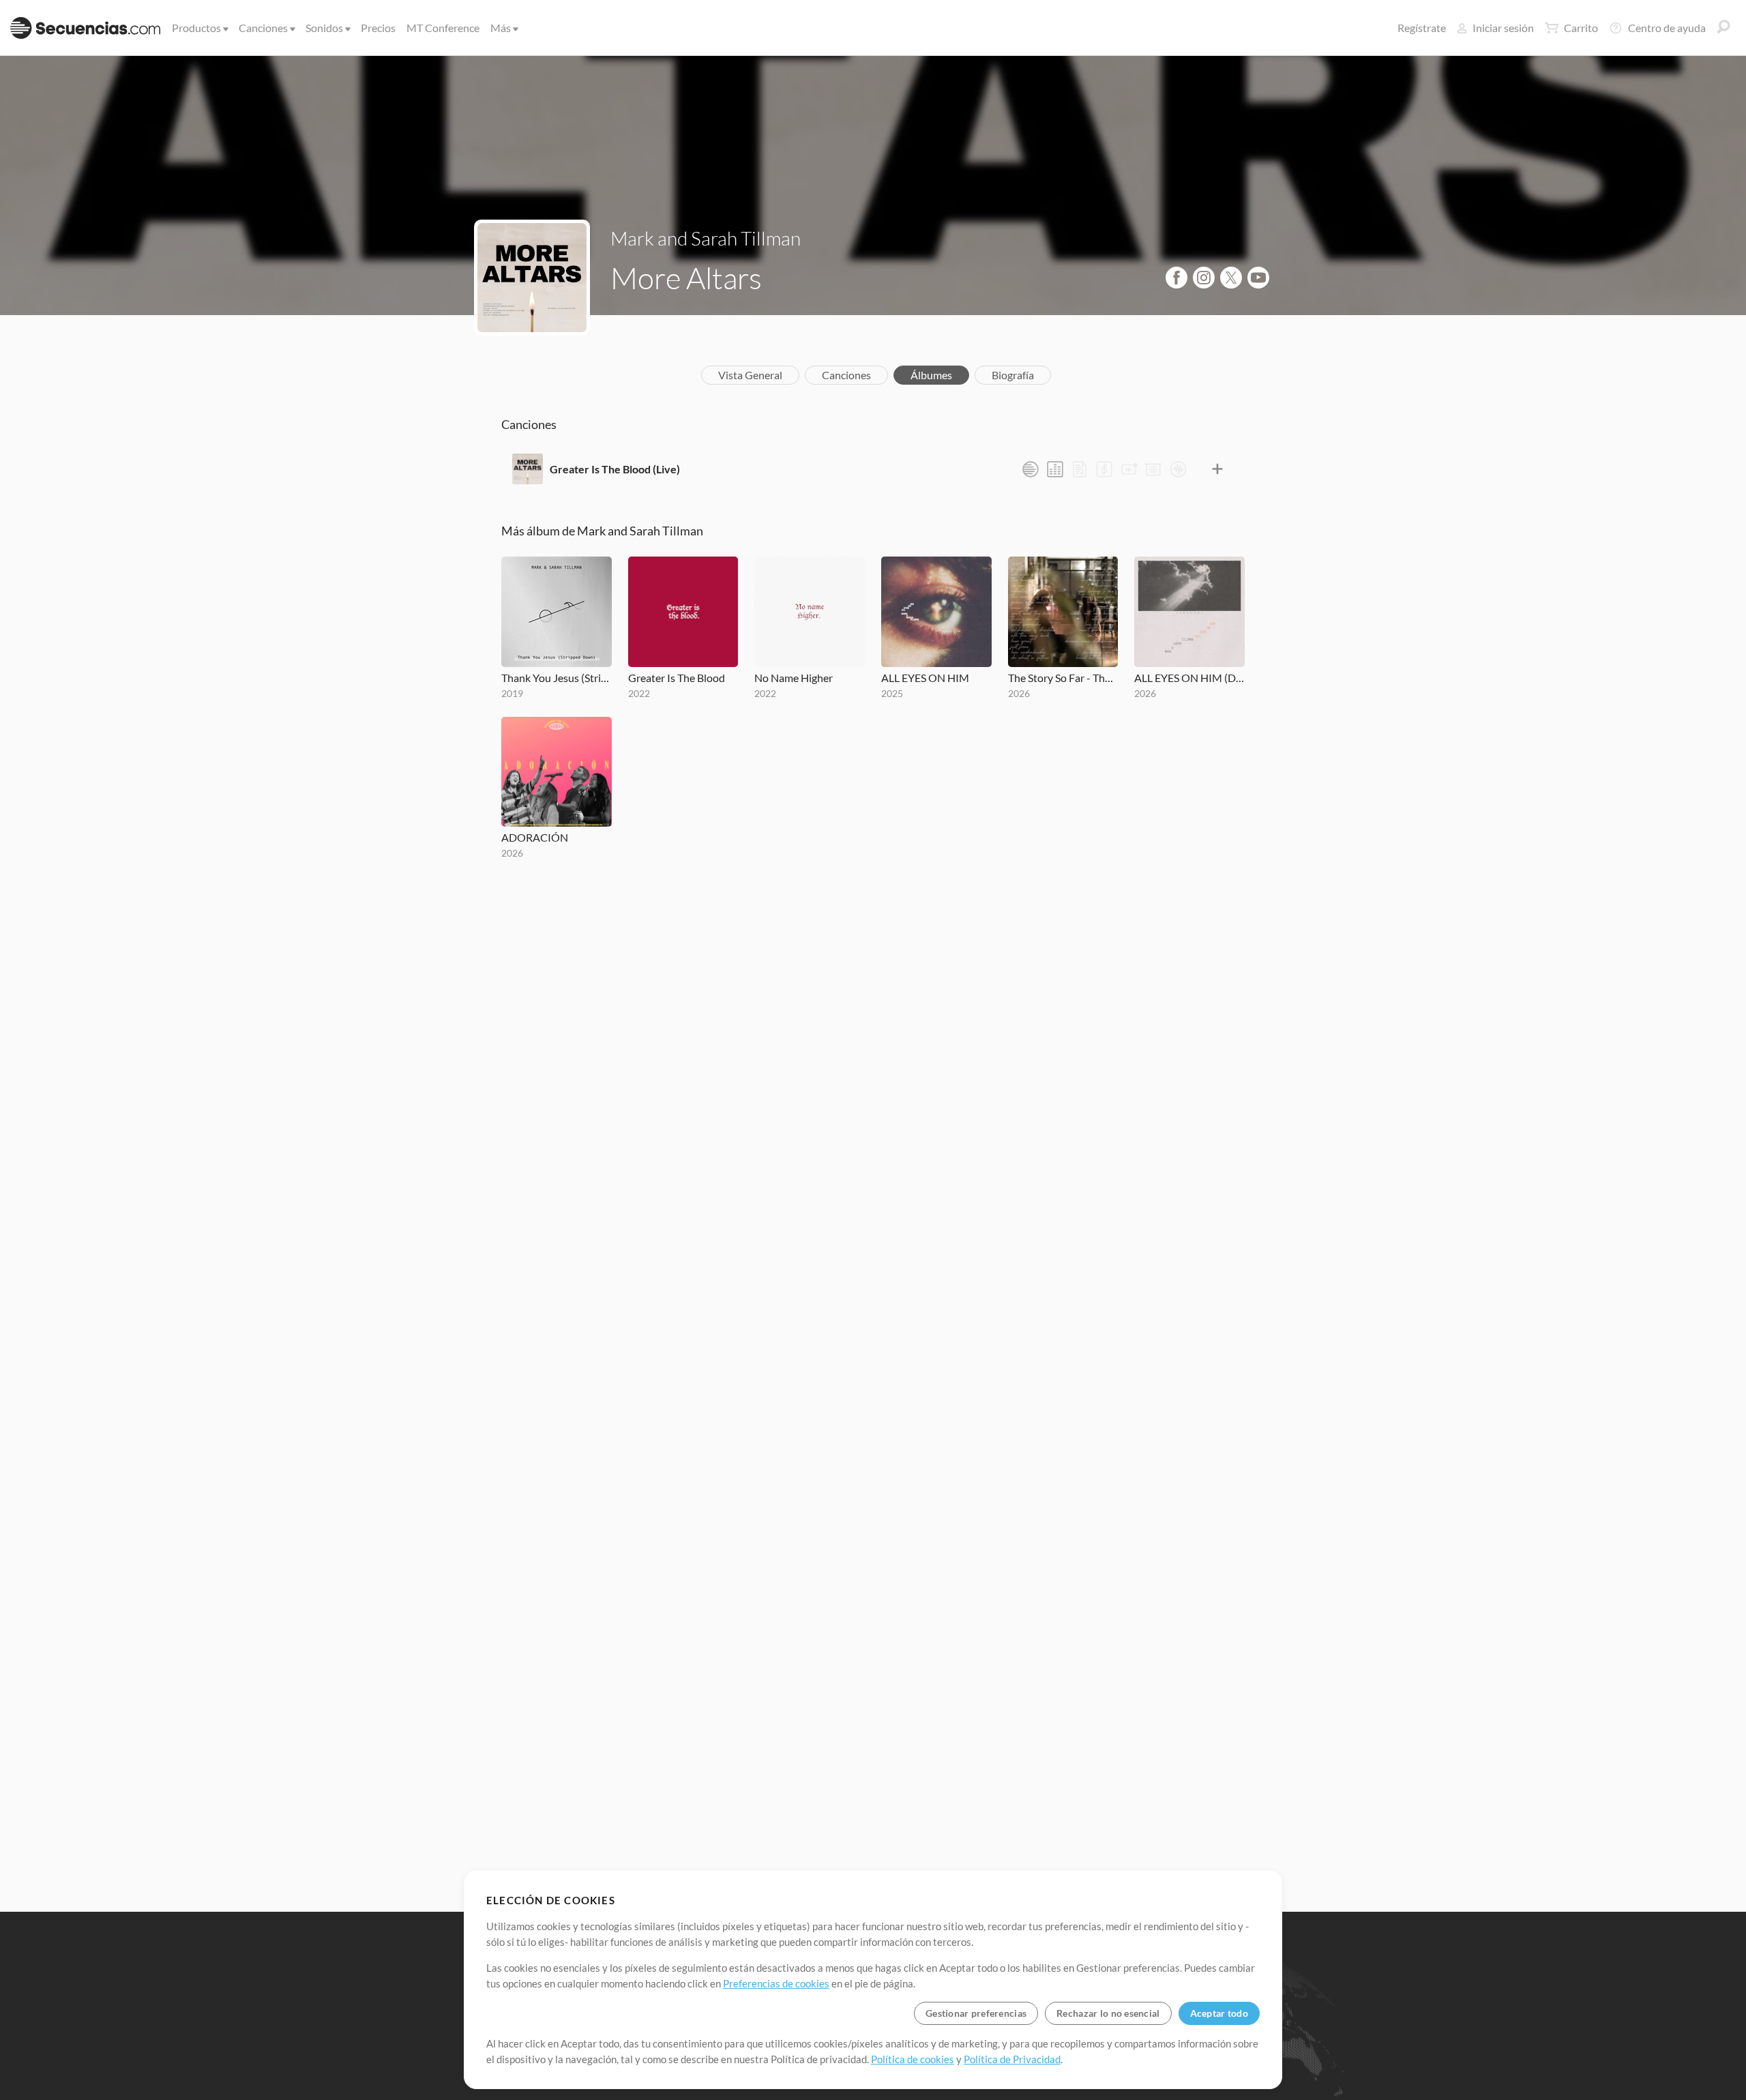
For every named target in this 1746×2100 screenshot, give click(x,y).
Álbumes (931, 375)
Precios (378, 28)
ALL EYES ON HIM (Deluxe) (1189, 678)
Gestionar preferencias (976, 2013)
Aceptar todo (1219, 2013)
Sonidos (324, 28)
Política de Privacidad (1012, 2059)
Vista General (750, 375)
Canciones (263, 28)
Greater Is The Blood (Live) (615, 469)
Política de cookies (913, 2059)
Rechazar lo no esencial (1108, 2013)
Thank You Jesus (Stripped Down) (557, 678)
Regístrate (1422, 28)
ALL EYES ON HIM (925, 678)
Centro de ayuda (1667, 28)
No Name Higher (794, 678)
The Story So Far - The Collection (1063, 678)
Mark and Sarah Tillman (706, 238)
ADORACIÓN (535, 837)
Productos (196, 28)
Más (501, 28)
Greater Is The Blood (677, 678)
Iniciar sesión (1503, 28)
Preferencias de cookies (776, 1983)
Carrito (1581, 28)
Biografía (1013, 375)
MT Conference (443, 28)
